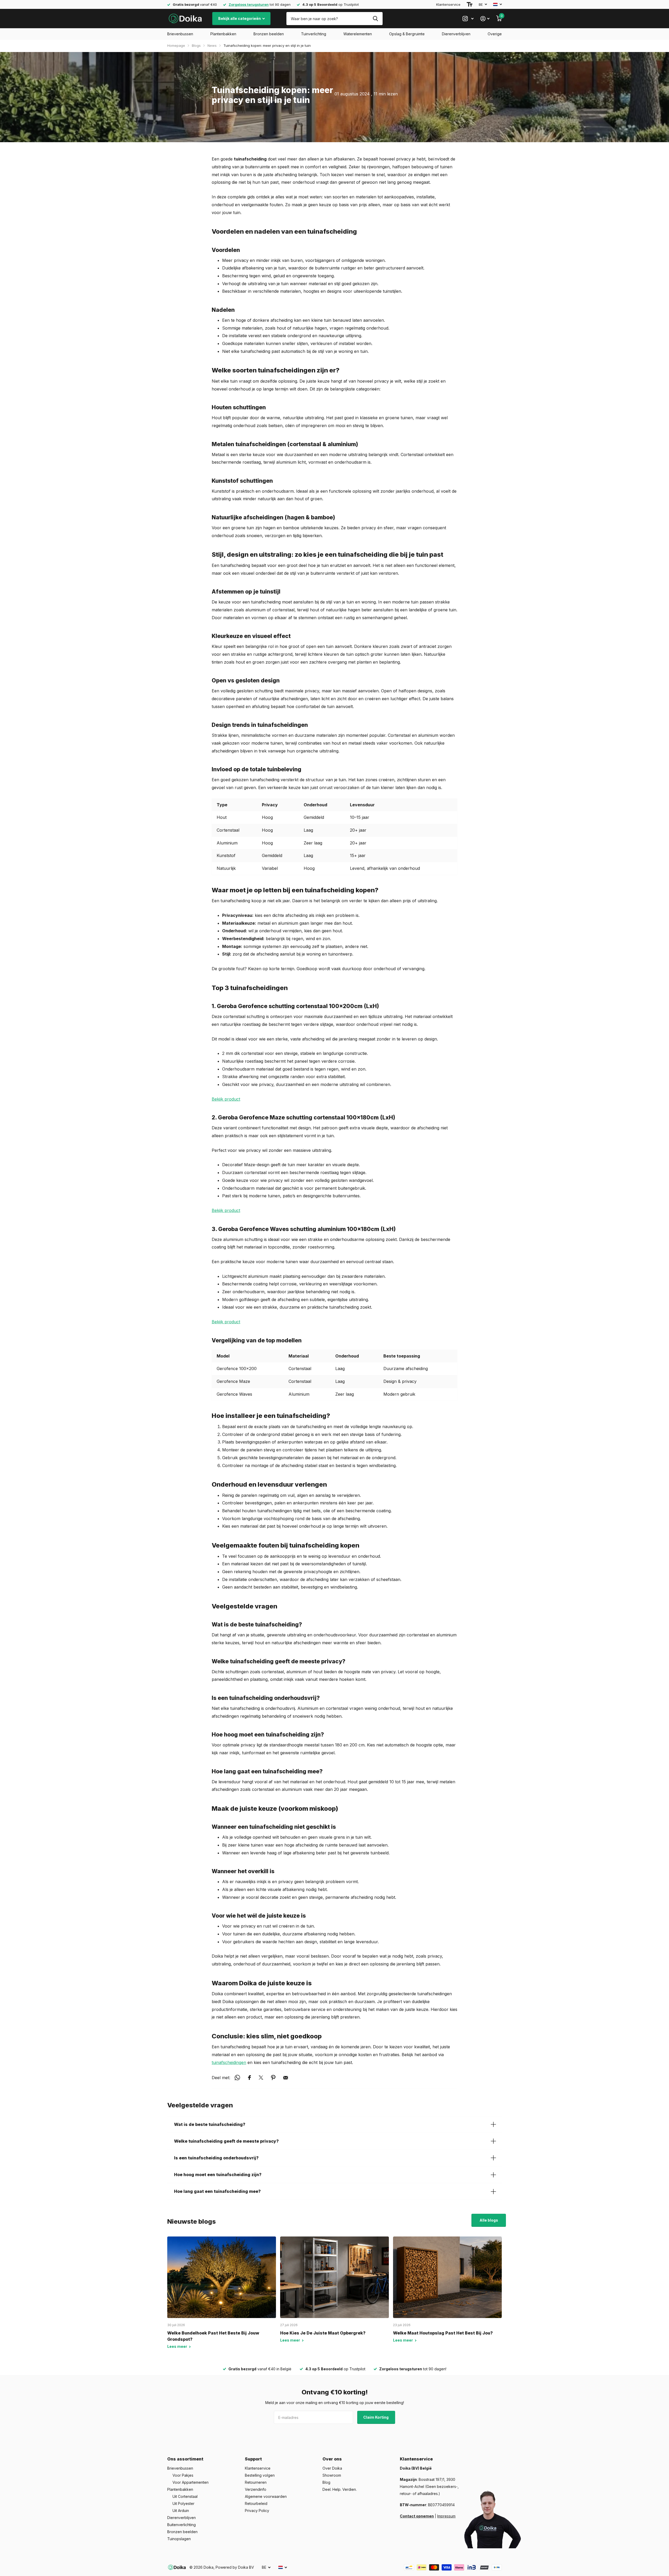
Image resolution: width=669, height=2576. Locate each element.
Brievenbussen (180, 34)
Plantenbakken (223, 34)
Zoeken (375, 19)
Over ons (332, 2459)
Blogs (196, 45)
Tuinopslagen (179, 2539)
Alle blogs (489, 2220)
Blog (326, 2482)
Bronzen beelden (269, 34)
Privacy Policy (257, 2511)
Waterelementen (358, 34)
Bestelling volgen (260, 2475)
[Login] (485, 19)
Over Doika (332, 2468)
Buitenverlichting (181, 2525)
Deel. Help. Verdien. (340, 2489)
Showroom (332, 2475)
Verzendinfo (256, 2489)
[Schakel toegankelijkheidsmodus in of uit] (470, 4)
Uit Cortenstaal (185, 2496)
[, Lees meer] (468, 19)
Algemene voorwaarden (266, 2496)
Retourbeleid (256, 2503)
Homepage (176, 45)
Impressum (446, 2516)
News (212, 45)
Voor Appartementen (191, 2482)
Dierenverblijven (456, 34)
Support (253, 2459)
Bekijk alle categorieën (240, 18)
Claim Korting (376, 2417)
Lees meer (178, 2346)
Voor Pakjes (183, 2475)
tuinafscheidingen (229, 2062)
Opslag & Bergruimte (407, 34)
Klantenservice (448, 4)
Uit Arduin (181, 2511)
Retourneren (256, 2482)
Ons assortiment (185, 2459)
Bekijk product (226, 1099)
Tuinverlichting (314, 34)
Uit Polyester (183, 2503)
